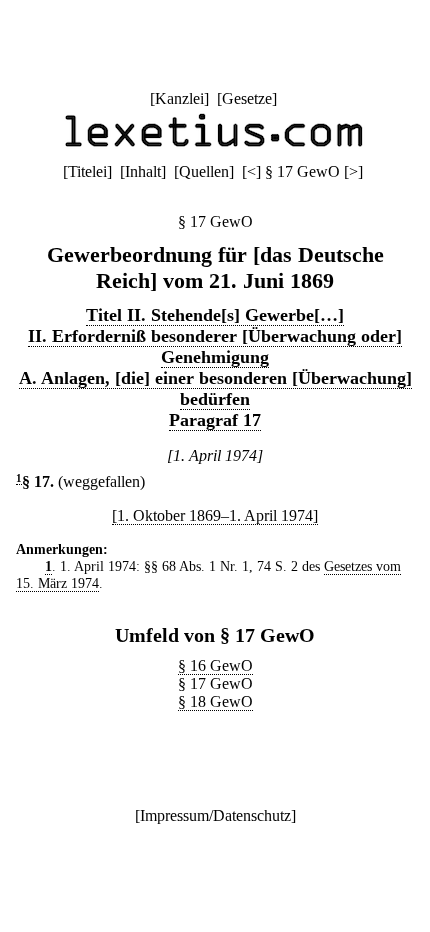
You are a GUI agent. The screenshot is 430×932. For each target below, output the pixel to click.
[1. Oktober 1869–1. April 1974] (215, 515)
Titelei (87, 171)
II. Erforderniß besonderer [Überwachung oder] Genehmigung (215, 346)
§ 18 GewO (215, 701)
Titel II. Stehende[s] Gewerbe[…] (215, 315)
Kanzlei (179, 98)
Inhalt (143, 171)
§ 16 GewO (215, 665)
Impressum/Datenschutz (215, 815)
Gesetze (247, 98)
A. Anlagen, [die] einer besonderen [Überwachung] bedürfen (215, 388)
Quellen (204, 171)
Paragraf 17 (215, 420)
